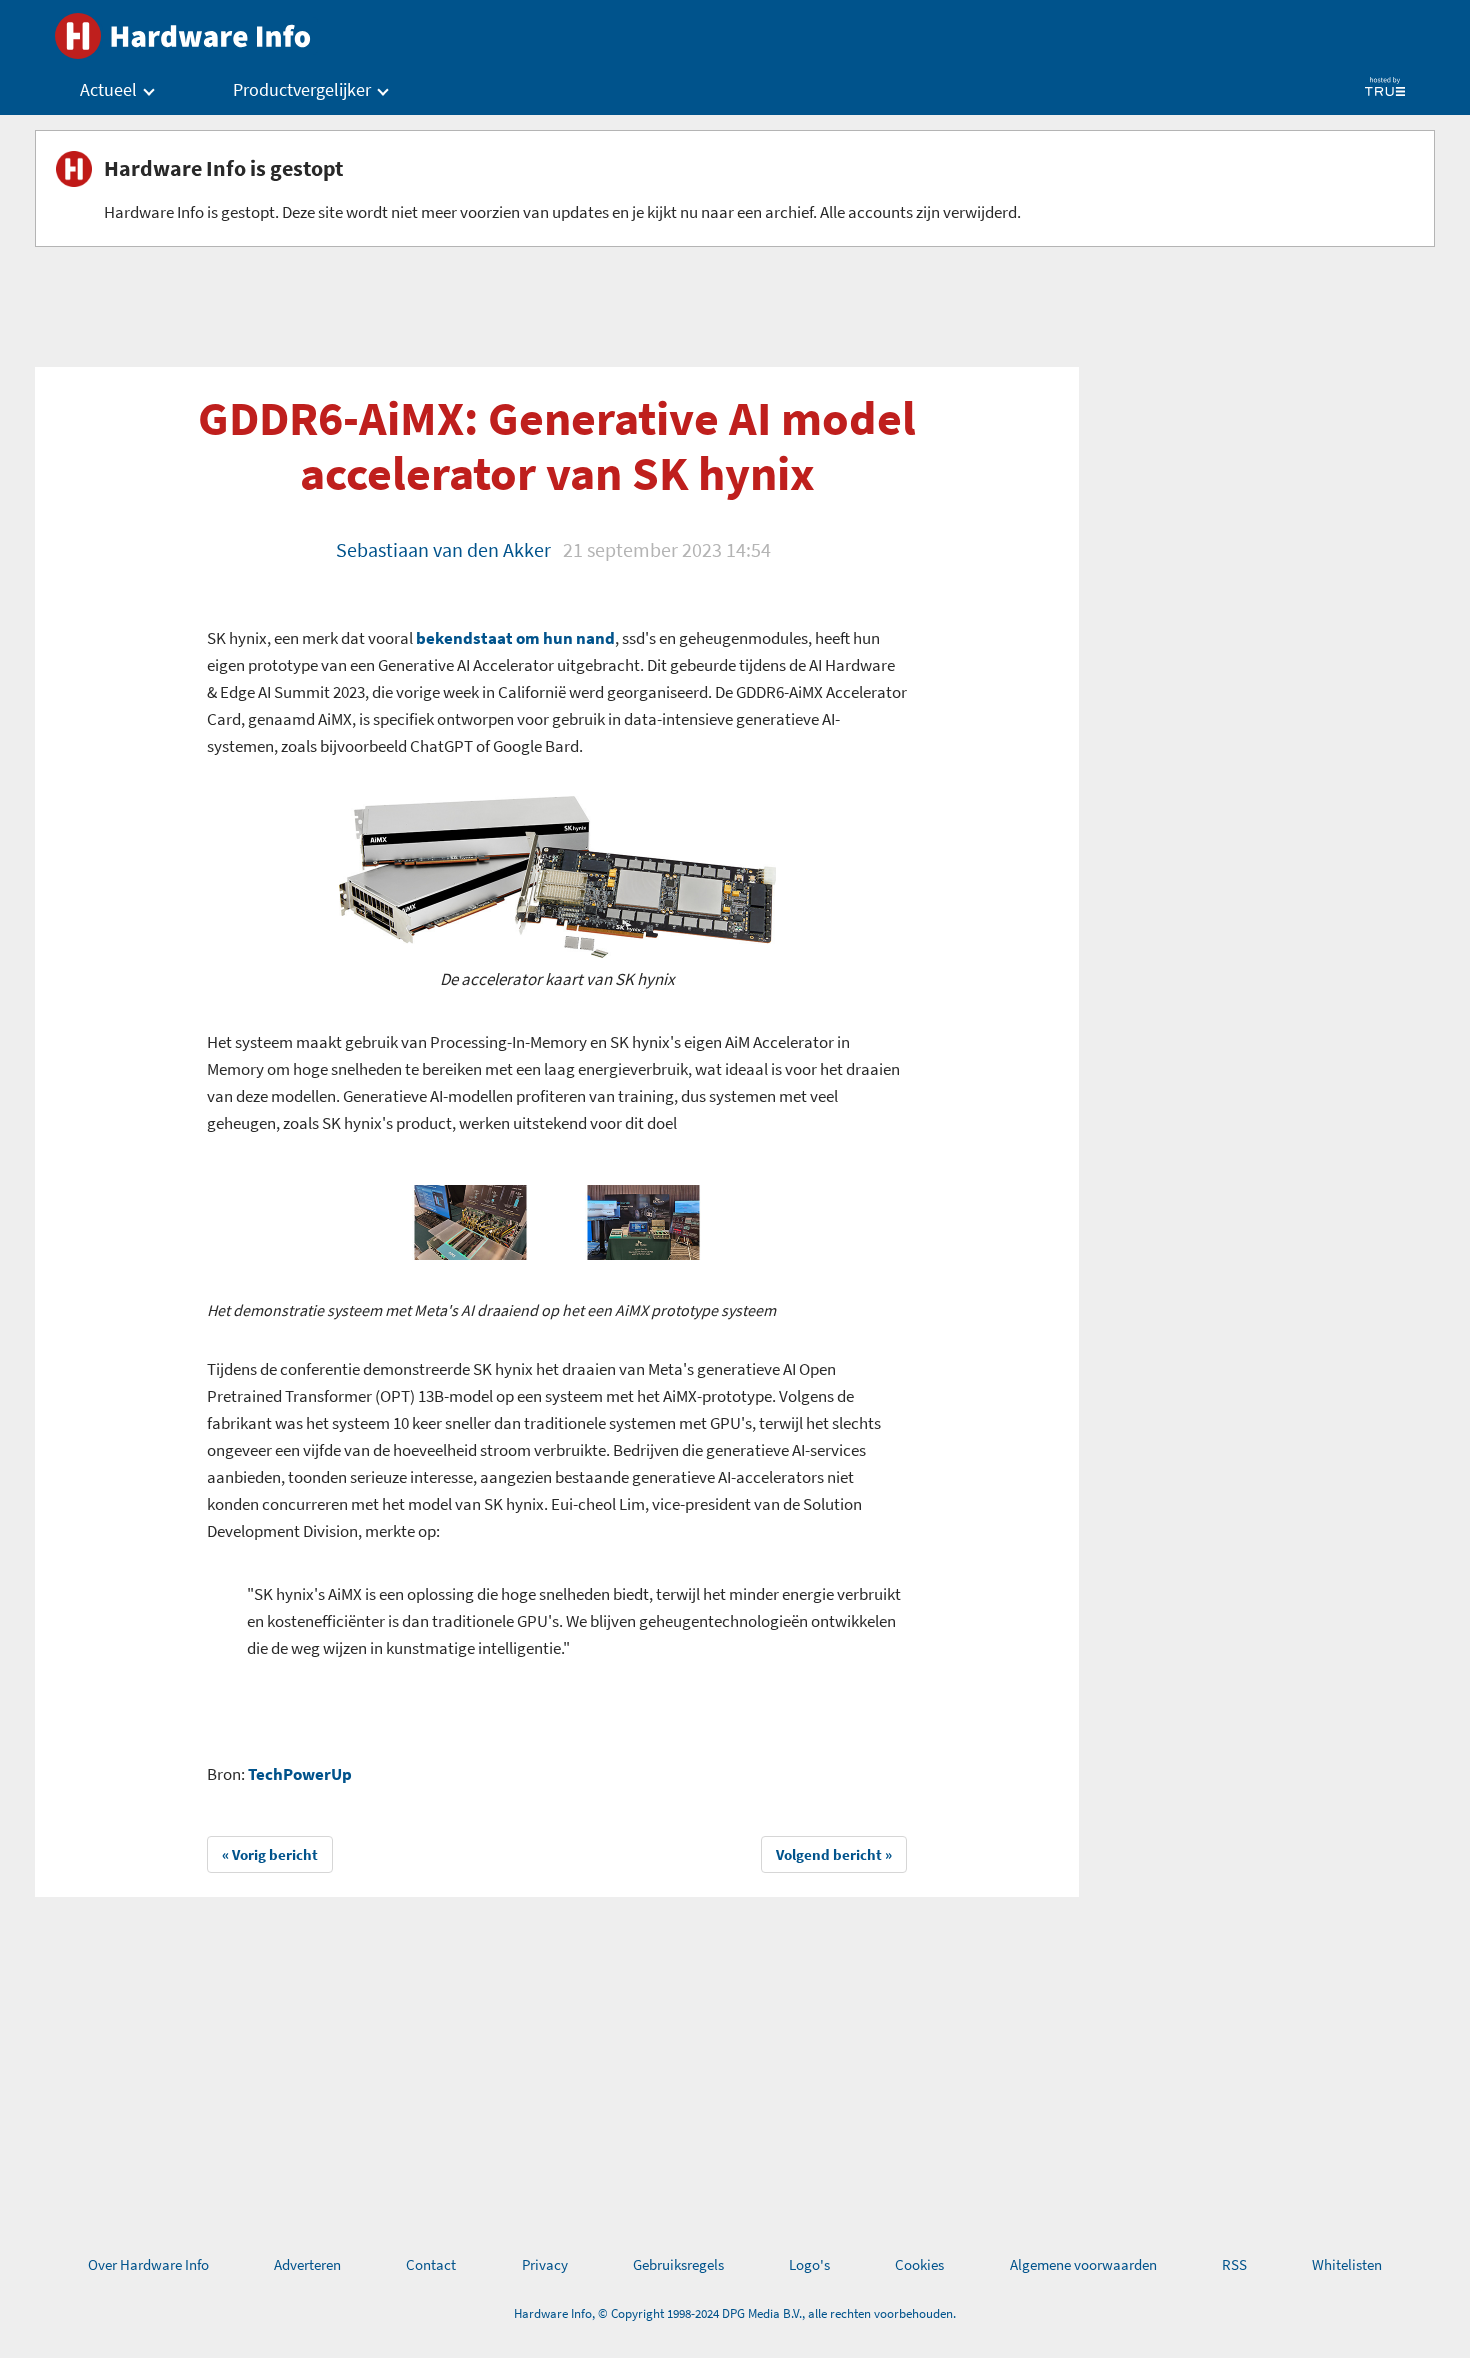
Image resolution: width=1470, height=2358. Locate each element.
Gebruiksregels (678, 2264)
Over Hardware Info (148, 2264)
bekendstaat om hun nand (515, 638)
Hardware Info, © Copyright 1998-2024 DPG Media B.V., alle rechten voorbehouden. (735, 2313)
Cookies (919, 2264)
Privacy (545, 2264)
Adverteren (307, 2264)
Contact (431, 2264)
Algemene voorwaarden (1083, 2264)
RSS (1234, 2264)
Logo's (809, 2264)
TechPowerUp (300, 1774)
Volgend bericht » (834, 1854)
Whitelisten (1347, 2264)
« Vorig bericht (270, 1854)
